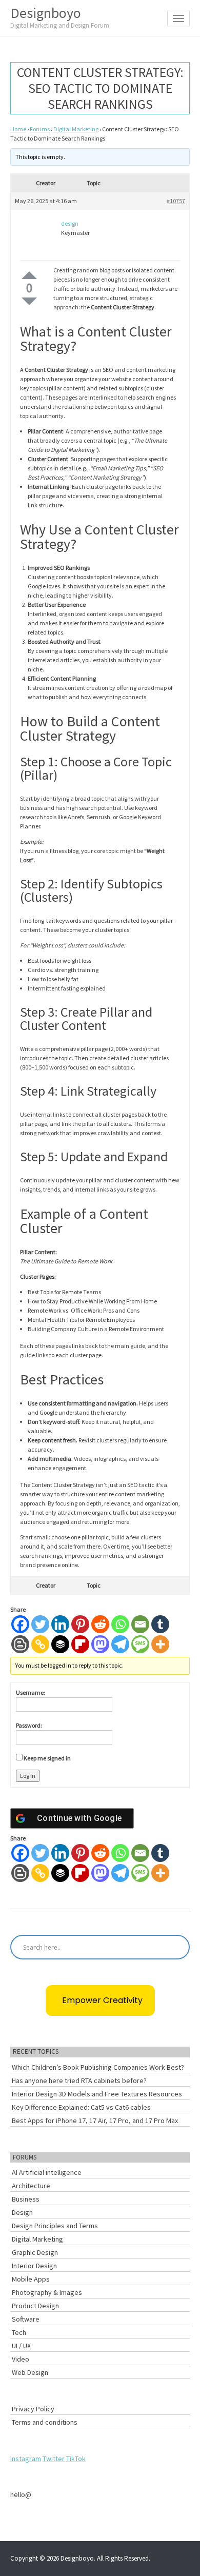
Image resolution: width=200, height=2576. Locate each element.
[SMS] (140, 1644)
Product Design (35, 2306)
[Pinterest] (80, 1624)
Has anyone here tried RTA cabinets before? (79, 2080)
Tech (19, 2332)
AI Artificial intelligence (47, 2172)
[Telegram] (120, 1644)
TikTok (76, 2459)
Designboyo (60, 17)
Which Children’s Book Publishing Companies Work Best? (98, 2067)
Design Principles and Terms (55, 2226)
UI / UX (21, 2346)
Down (29, 301)
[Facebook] (20, 1624)
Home (18, 129)
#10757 (176, 201)
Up (29, 275)
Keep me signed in (47, 1758)
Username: (31, 1692)
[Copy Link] (40, 1644)
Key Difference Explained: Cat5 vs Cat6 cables (81, 2107)
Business (26, 2199)
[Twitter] (40, 1624)
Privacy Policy (33, 2409)
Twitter (54, 2459)
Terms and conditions (45, 2422)
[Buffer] (60, 1644)
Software (26, 2319)
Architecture (31, 2186)
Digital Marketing (76, 129)
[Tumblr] (160, 1624)
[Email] (140, 1624)
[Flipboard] (80, 1644)
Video (21, 2359)
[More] (160, 1644)
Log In (28, 1776)
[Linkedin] (60, 1624)
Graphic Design (35, 2252)
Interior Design (34, 2266)
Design (22, 2212)
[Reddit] (100, 1624)
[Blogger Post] (20, 1644)
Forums (40, 129)
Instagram (26, 2459)
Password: (29, 1725)
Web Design (30, 2372)
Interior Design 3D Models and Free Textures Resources (97, 2094)
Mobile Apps (31, 2279)
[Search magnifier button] (177, 1947)
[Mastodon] (100, 1644)
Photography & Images (47, 2292)
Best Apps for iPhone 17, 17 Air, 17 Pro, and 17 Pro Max (95, 2121)
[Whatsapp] (120, 1624)
